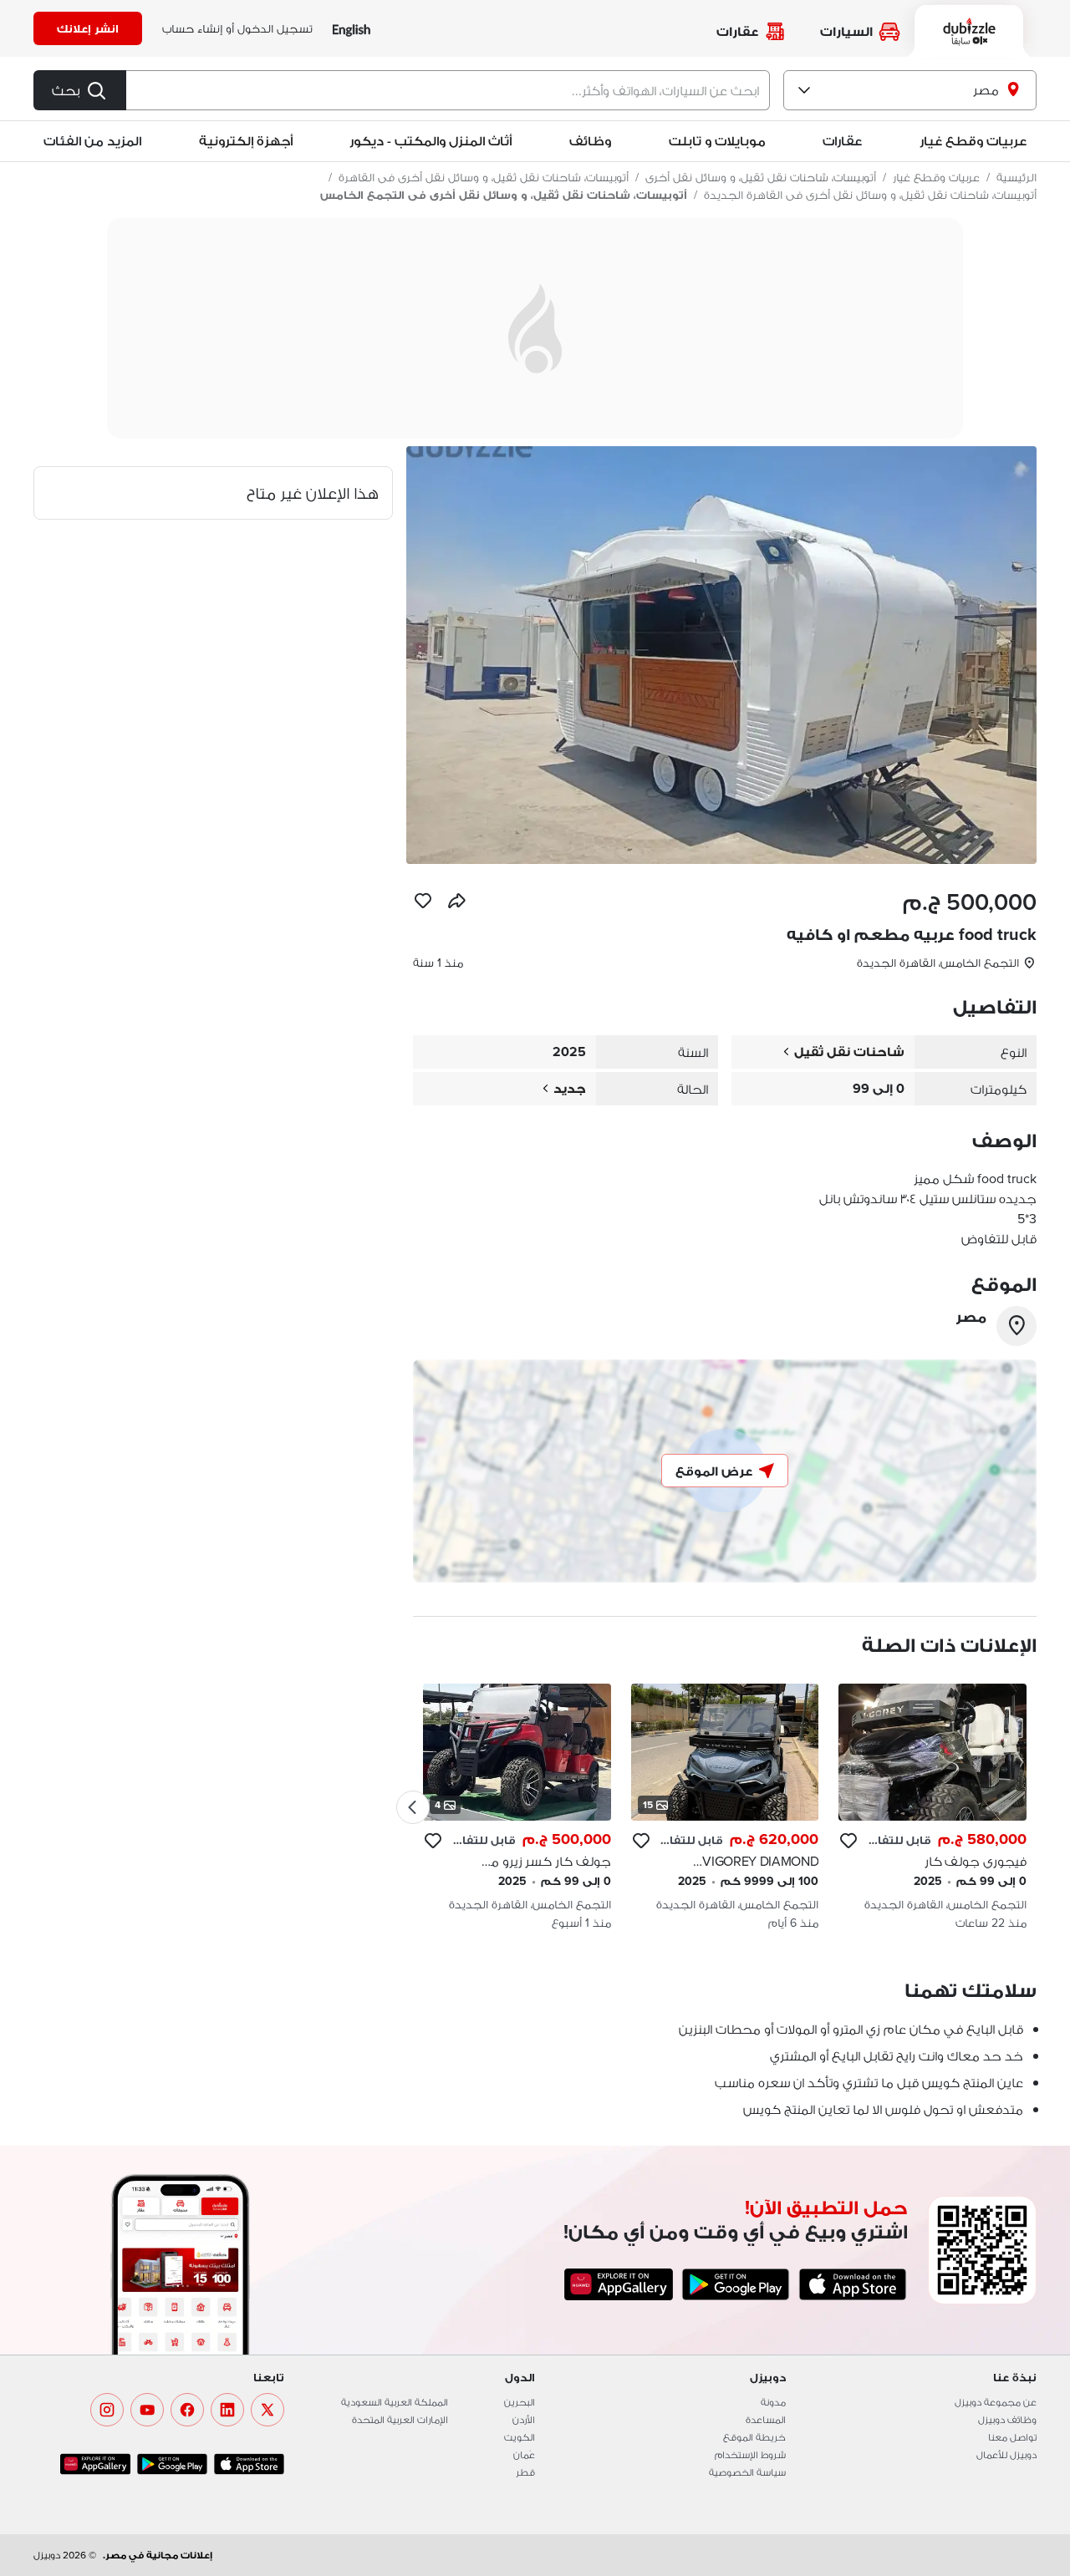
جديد (570, 1088)
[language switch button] (352, 29)
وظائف (590, 141)
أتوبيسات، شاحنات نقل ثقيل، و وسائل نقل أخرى (761, 177)
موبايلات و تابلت (717, 141)
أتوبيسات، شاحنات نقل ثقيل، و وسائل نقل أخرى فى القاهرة (484, 177)
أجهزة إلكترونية (246, 141)
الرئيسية (1016, 177)
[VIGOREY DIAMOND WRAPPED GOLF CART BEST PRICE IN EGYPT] (725, 1807)
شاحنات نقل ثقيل (849, 1052)
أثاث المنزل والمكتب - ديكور (431, 141)
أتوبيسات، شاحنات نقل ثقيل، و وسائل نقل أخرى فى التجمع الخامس (504, 195)
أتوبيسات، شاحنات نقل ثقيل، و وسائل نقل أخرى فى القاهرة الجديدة (870, 195)
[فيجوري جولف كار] (932, 1807)
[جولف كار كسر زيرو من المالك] (517, 1807)
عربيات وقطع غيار (973, 141)
